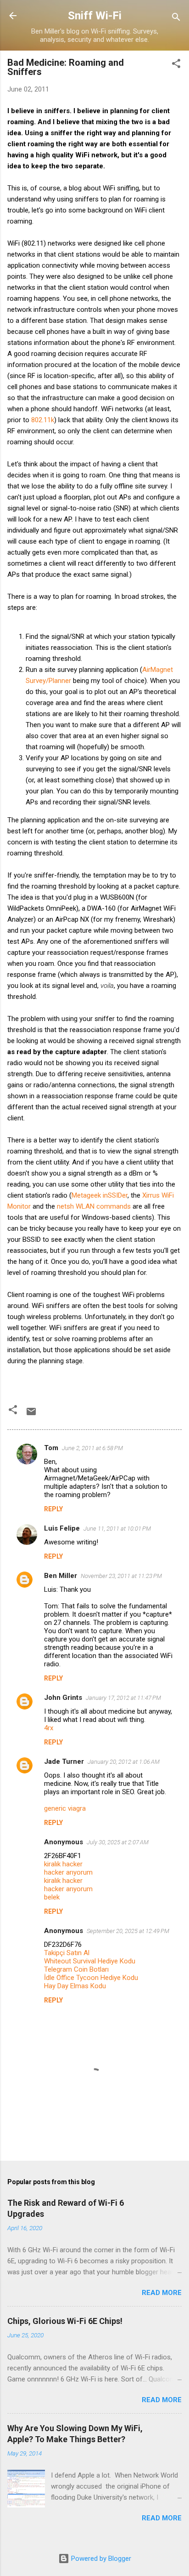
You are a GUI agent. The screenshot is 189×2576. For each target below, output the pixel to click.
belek (52, 1897)
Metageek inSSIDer (100, 1195)
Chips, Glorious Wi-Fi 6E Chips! (65, 2321)
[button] (176, 65)
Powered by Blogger (100, 2559)
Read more (162, 2293)
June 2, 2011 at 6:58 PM (92, 1448)
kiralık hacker (63, 1864)
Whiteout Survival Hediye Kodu (90, 1961)
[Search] (176, 19)
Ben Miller (61, 1576)
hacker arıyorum (68, 1872)
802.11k (43, 420)
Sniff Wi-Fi (95, 16)
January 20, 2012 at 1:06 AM (124, 1762)
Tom (51, 1448)
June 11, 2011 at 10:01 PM (117, 1529)
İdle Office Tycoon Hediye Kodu (91, 1978)
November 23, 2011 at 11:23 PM (121, 1576)
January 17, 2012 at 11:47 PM (123, 1698)
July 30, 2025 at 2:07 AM (118, 1842)
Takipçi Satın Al (67, 1953)
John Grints (63, 1698)
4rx (49, 1728)
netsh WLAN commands (94, 1206)
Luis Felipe (62, 1528)
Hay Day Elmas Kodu (75, 1986)
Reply (53, 1509)
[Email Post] (31, 1415)
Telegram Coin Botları (76, 1969)
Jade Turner (64, 1761)
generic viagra (65, 1808)
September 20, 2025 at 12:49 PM (128, 1931)
